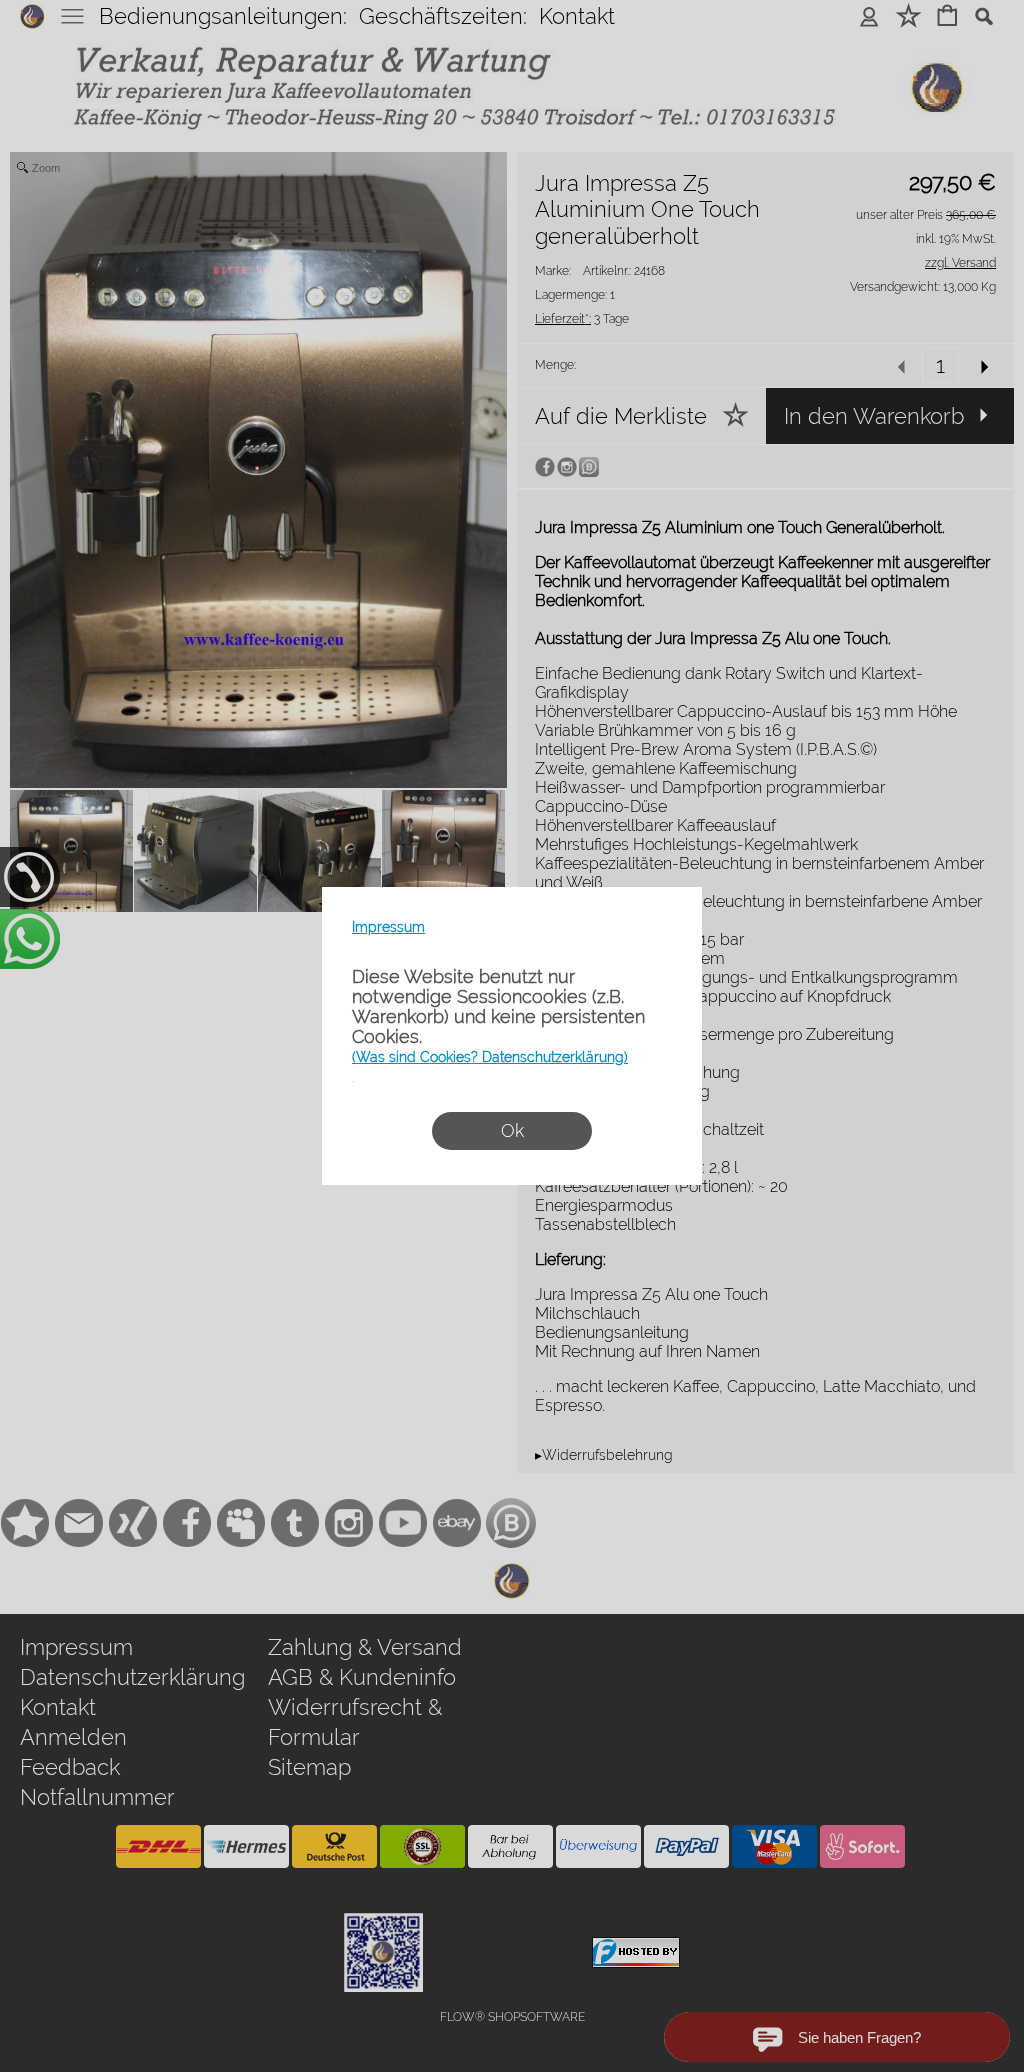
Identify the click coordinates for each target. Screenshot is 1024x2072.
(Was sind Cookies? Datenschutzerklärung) (490, 1057)
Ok (512, 1130)
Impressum (388, 927)
